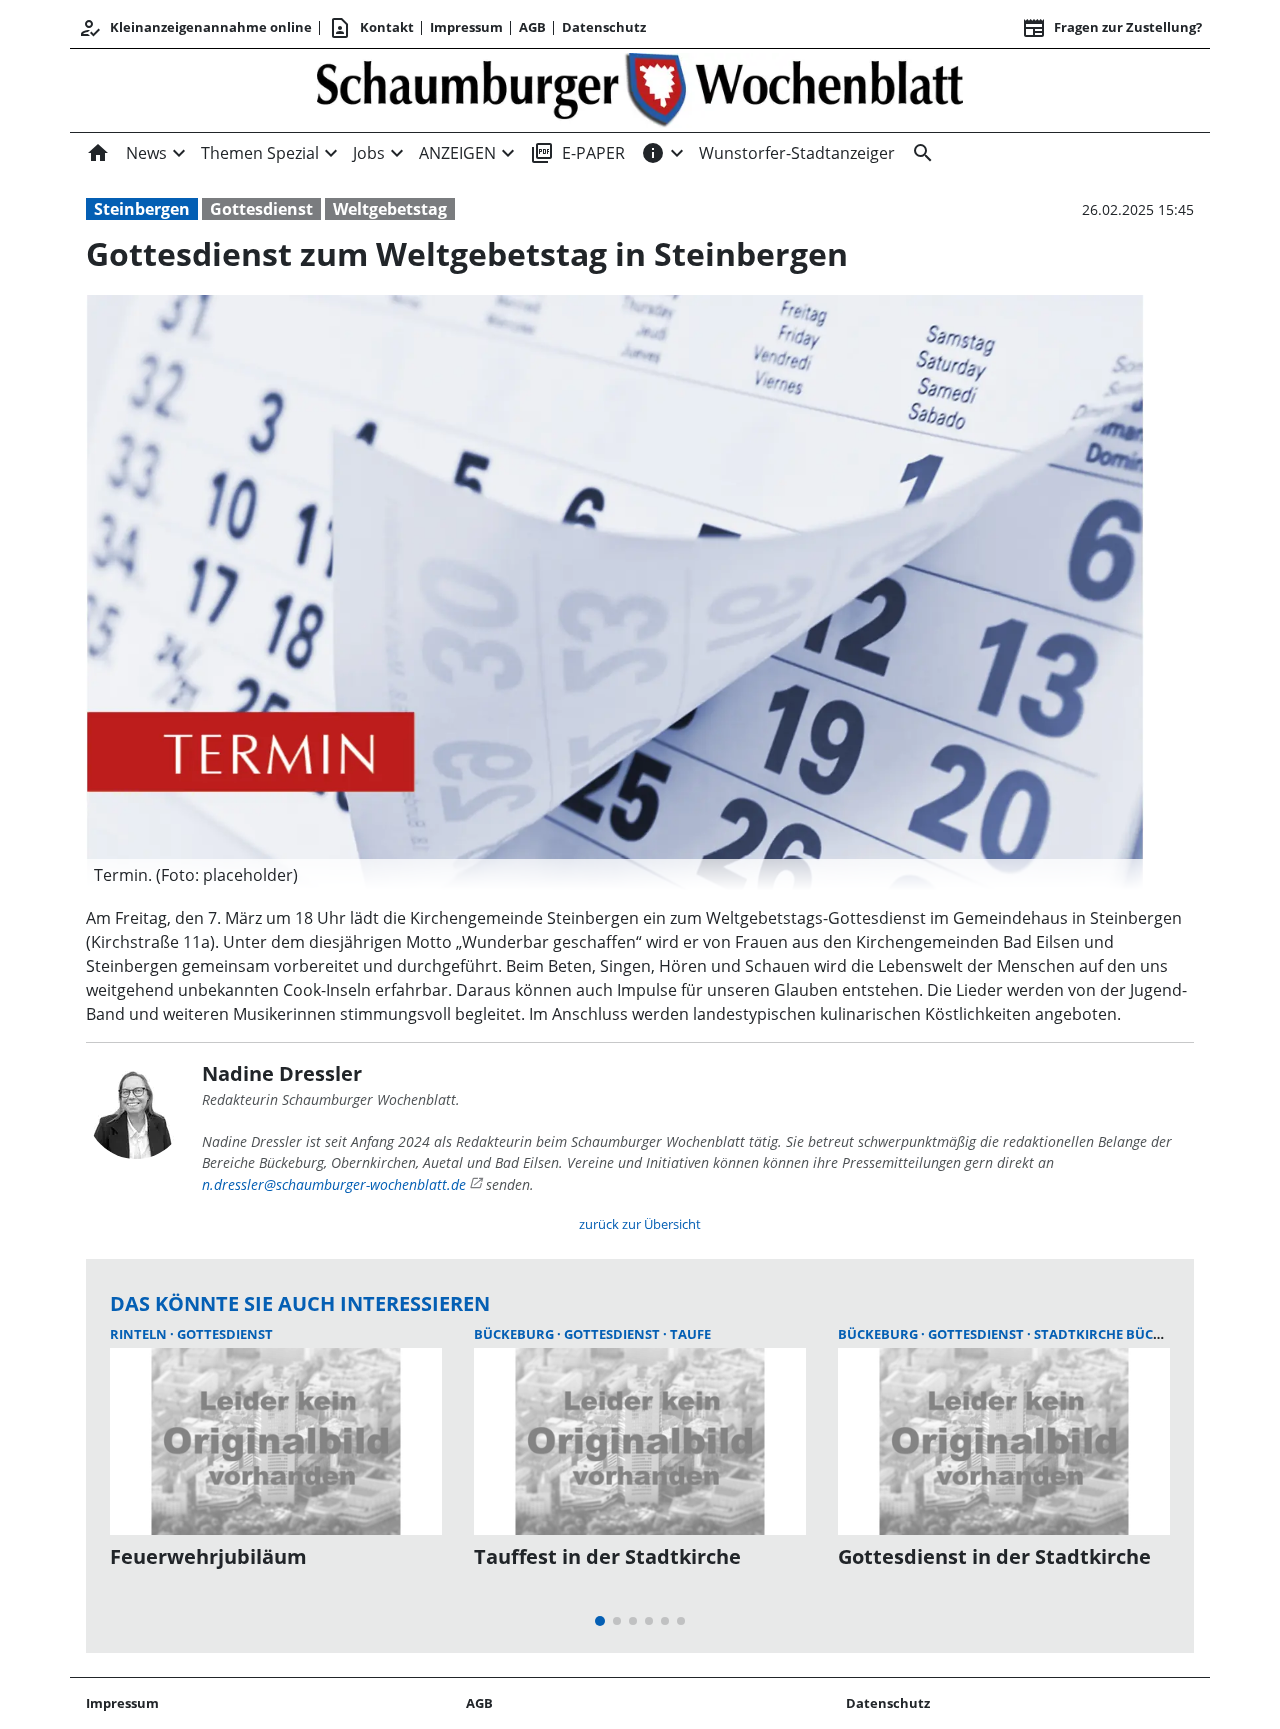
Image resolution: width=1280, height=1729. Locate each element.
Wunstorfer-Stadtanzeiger (797, 153)
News (146, 153)
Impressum (466, 27)
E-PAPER (577, 153)
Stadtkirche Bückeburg (1120, 1334)
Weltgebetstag (390, 209)
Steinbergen (142, 209)
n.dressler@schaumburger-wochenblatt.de (334, 1184)
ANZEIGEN (457, 153)
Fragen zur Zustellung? (1112, 28)
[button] (615, 875)
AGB (532, 27)
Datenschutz (604, 27)
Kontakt (371, 28)
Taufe (690, 1334)
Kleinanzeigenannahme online (195, 28)
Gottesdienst (261, 209)
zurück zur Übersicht (640, 1224)
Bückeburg (515, 1334)
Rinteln (140, 1334)
